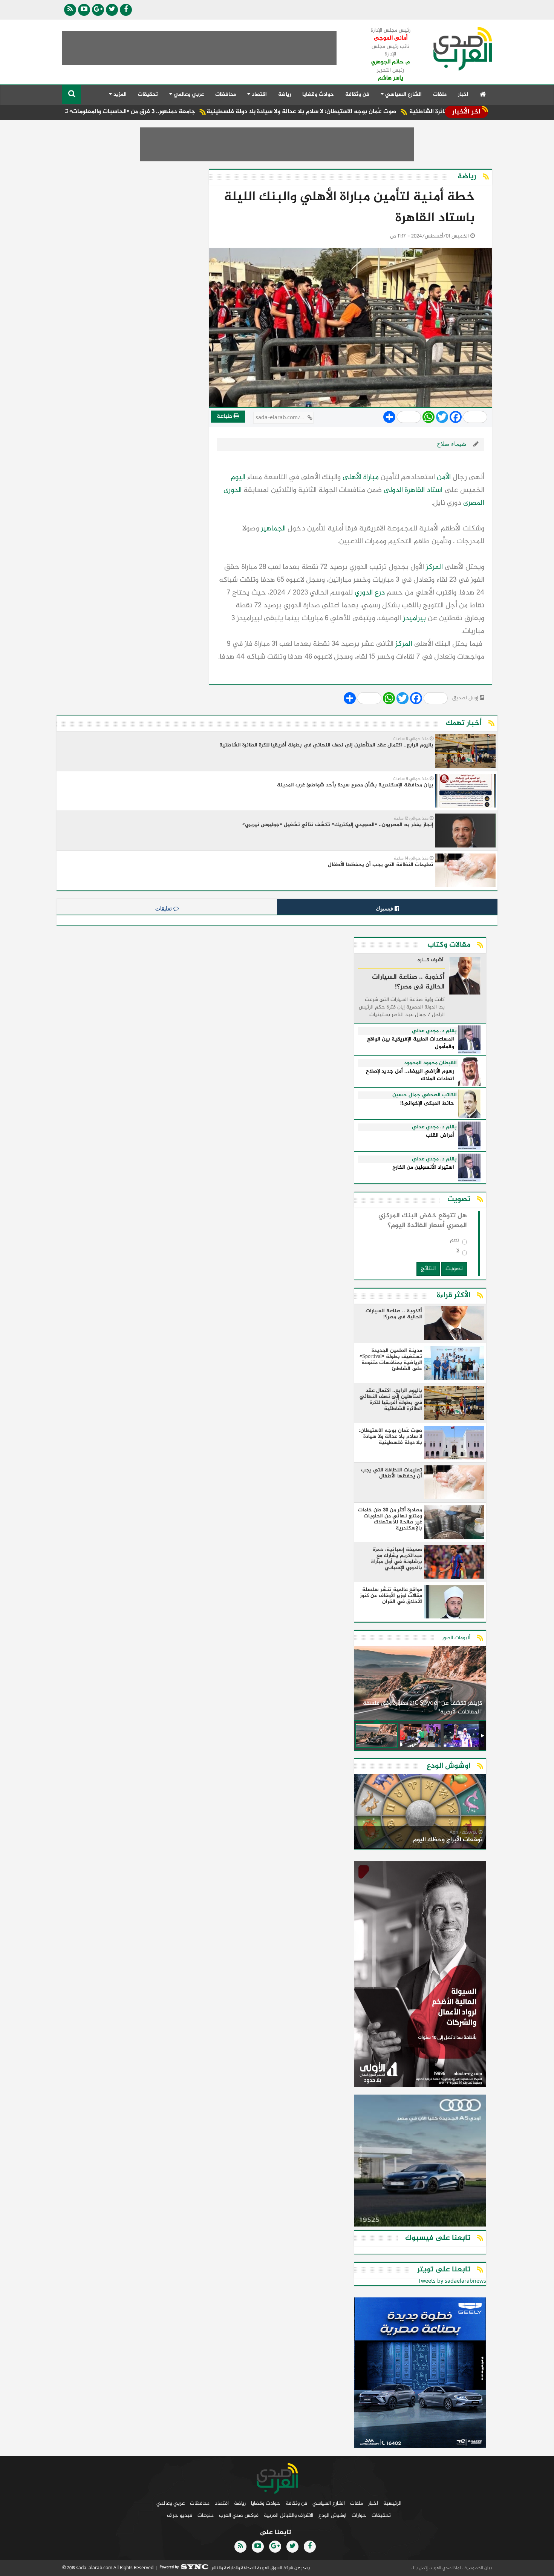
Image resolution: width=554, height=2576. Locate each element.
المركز (434, 567)
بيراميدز (414, 618)
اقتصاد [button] (259, 94)
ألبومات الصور (456, 1638)
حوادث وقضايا (318, 94)
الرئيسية (392, 2503)
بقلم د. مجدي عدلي (434, 1031)
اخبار (463, 94)
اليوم (238, 477)
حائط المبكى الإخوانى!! (427, 1104)
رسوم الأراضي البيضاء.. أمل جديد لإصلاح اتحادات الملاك (410, 1075)
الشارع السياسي (329, 2503)
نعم (455, 1242)
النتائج (428, 1269)
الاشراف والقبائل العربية (288, 2515)
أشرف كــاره (431, 961)
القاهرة (415, 490)
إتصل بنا (420, 2568)
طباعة (225, 416)
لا (458, 1253)
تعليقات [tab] (164, 909)
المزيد (119, 94)
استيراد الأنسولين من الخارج (423, 1168)
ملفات (440, 94)
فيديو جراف (180, 2515)
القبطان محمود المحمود (430, 1063)
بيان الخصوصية (477, 2568)
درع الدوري (370, 593)
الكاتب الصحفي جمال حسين (425, 1095)
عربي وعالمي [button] (188, 94)
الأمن (444, 477)
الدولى (393, 490)
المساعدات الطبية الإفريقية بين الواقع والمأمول (411, 1043)
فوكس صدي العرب (239, 2515)
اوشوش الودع (332, 2515)
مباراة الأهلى (361, 477)
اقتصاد (222, 2503)
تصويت (454, 1269)
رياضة (285, 94)
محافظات (226, 94)
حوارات (359, 2515)
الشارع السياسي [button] (403, 94)
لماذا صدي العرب (445, 2568)
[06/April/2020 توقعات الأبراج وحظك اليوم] (420, 1813)
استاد (435, 490)
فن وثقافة (357, 94)
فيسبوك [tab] (385, 909)
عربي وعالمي (171, 2503)
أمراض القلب (440, 1136)
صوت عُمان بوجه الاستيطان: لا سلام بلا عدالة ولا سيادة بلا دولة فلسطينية (380, 112)
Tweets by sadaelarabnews (452, 2281)
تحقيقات (148, 94)
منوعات (206, 2515)
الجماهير (273, 529)
